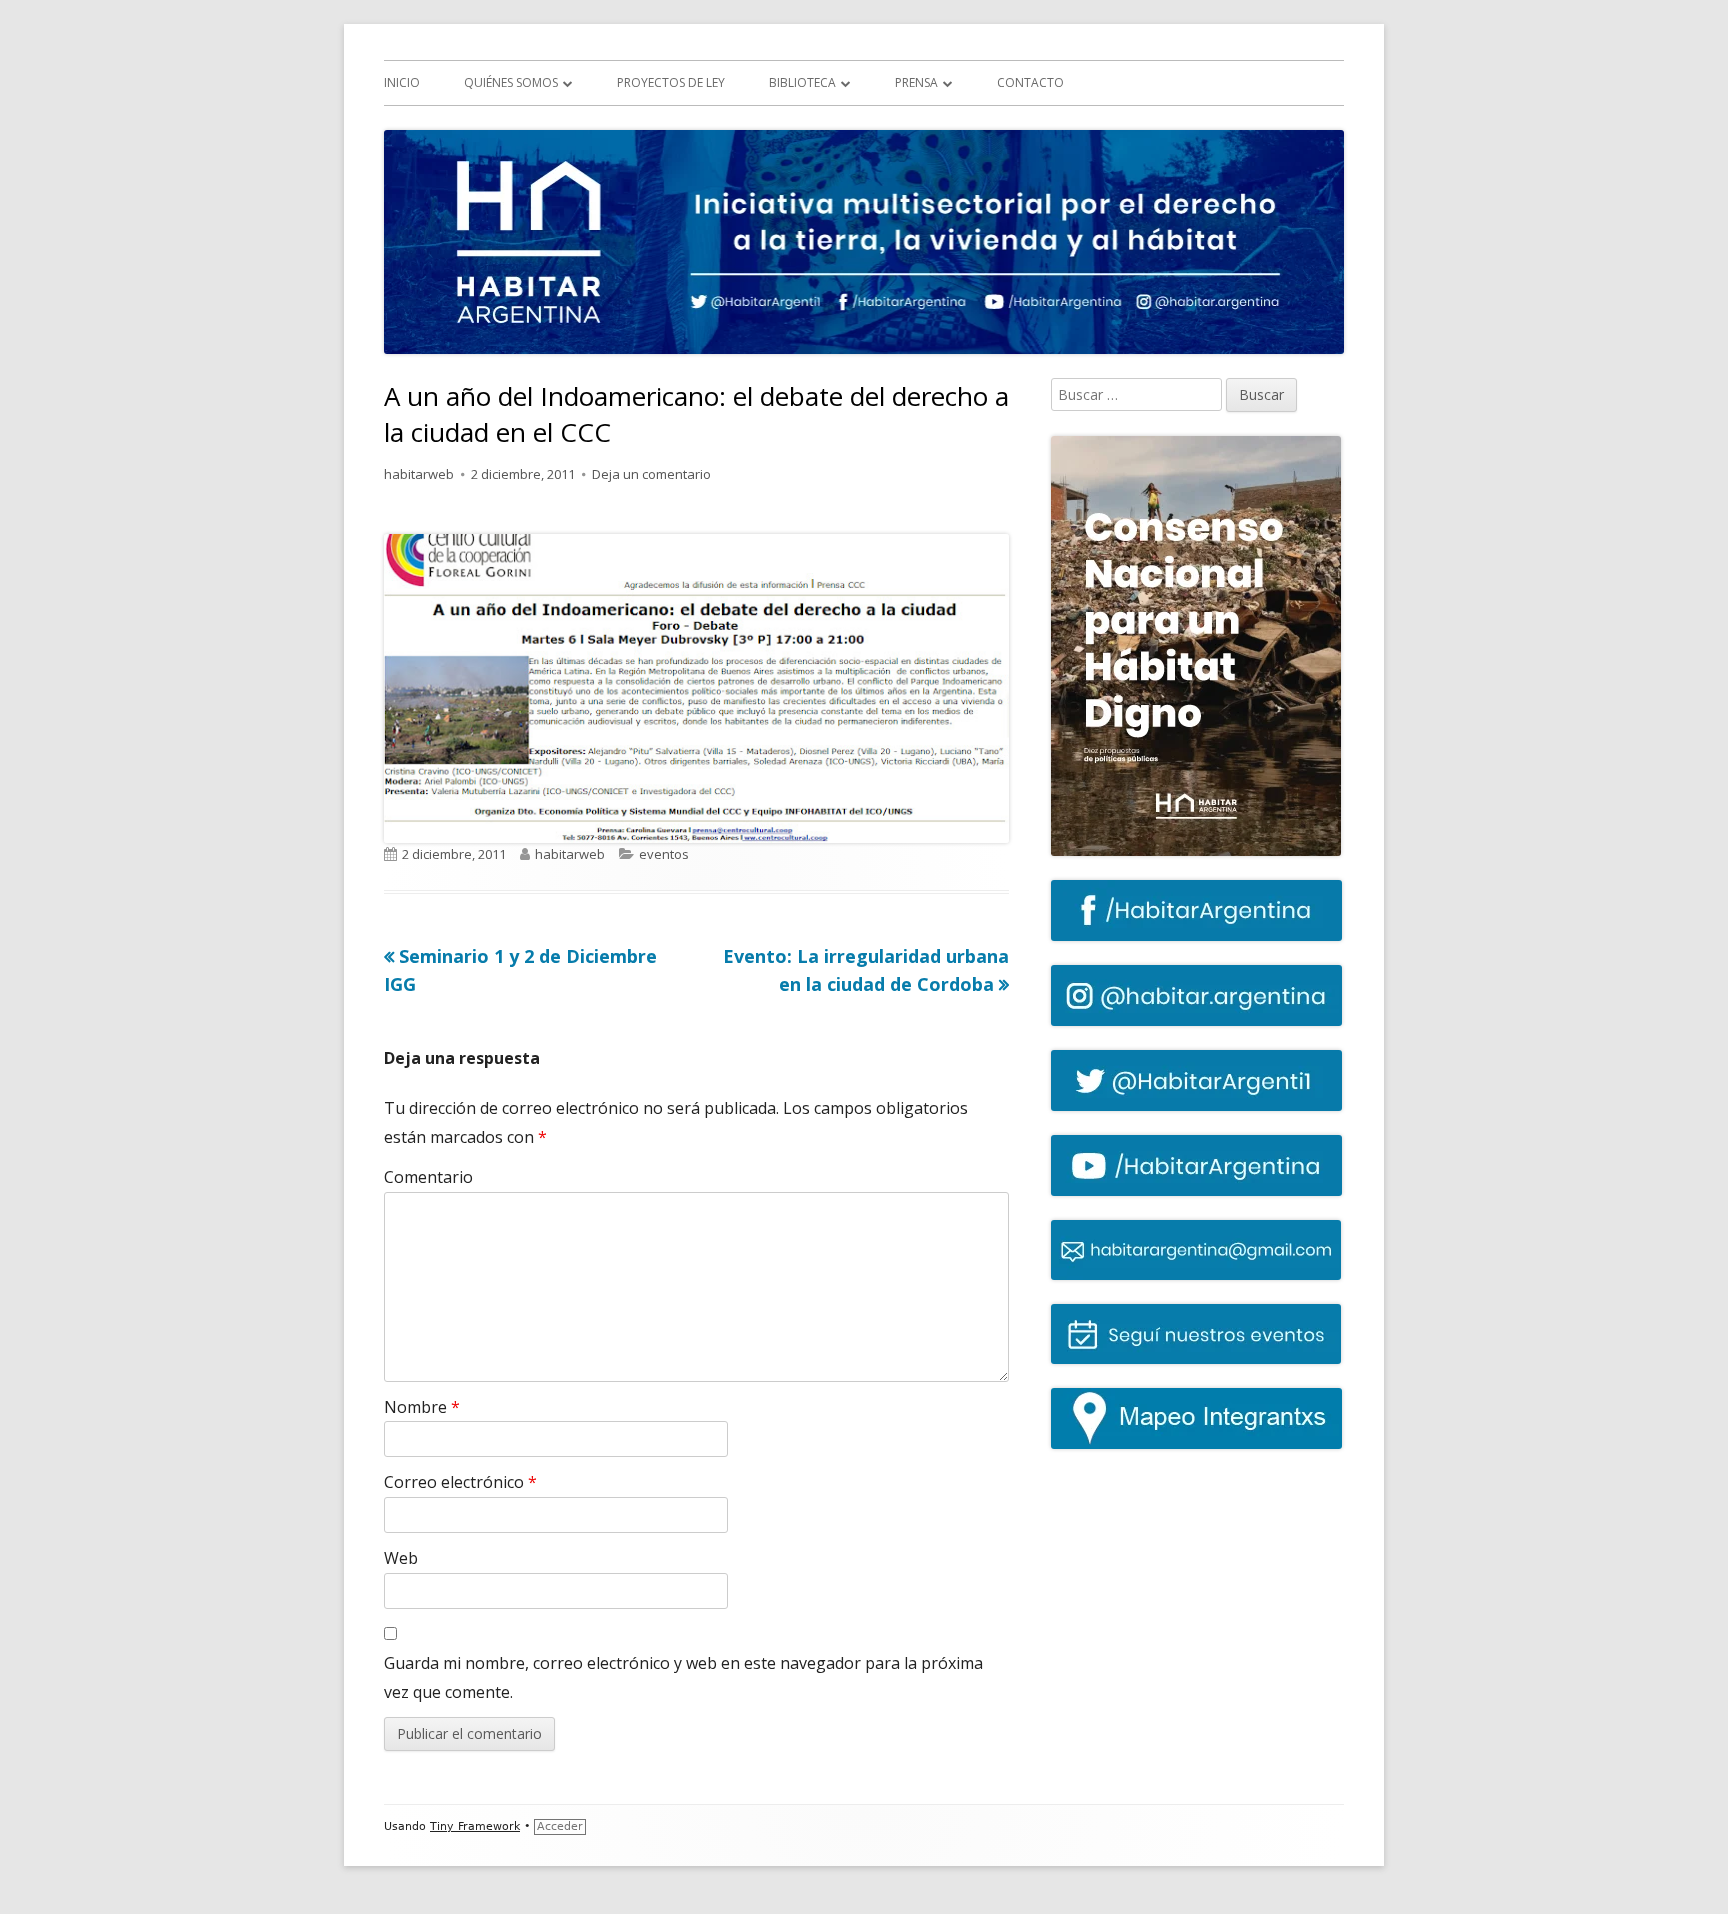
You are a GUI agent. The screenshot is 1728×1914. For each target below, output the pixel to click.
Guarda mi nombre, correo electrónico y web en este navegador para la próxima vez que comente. (683, 1677)
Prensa (916, 82)
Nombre (422, 1407)
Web (401, 1558)
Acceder (560, 1826)
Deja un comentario (651, 474)
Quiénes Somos (511, 82)
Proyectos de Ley (671, 82)
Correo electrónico (460, 1482)
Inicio (402, 82)
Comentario (428, 1177)
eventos (664, 854)
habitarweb (419, 474)
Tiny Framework (475, 1826)
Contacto (1030, 82)
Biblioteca (802, 82)
